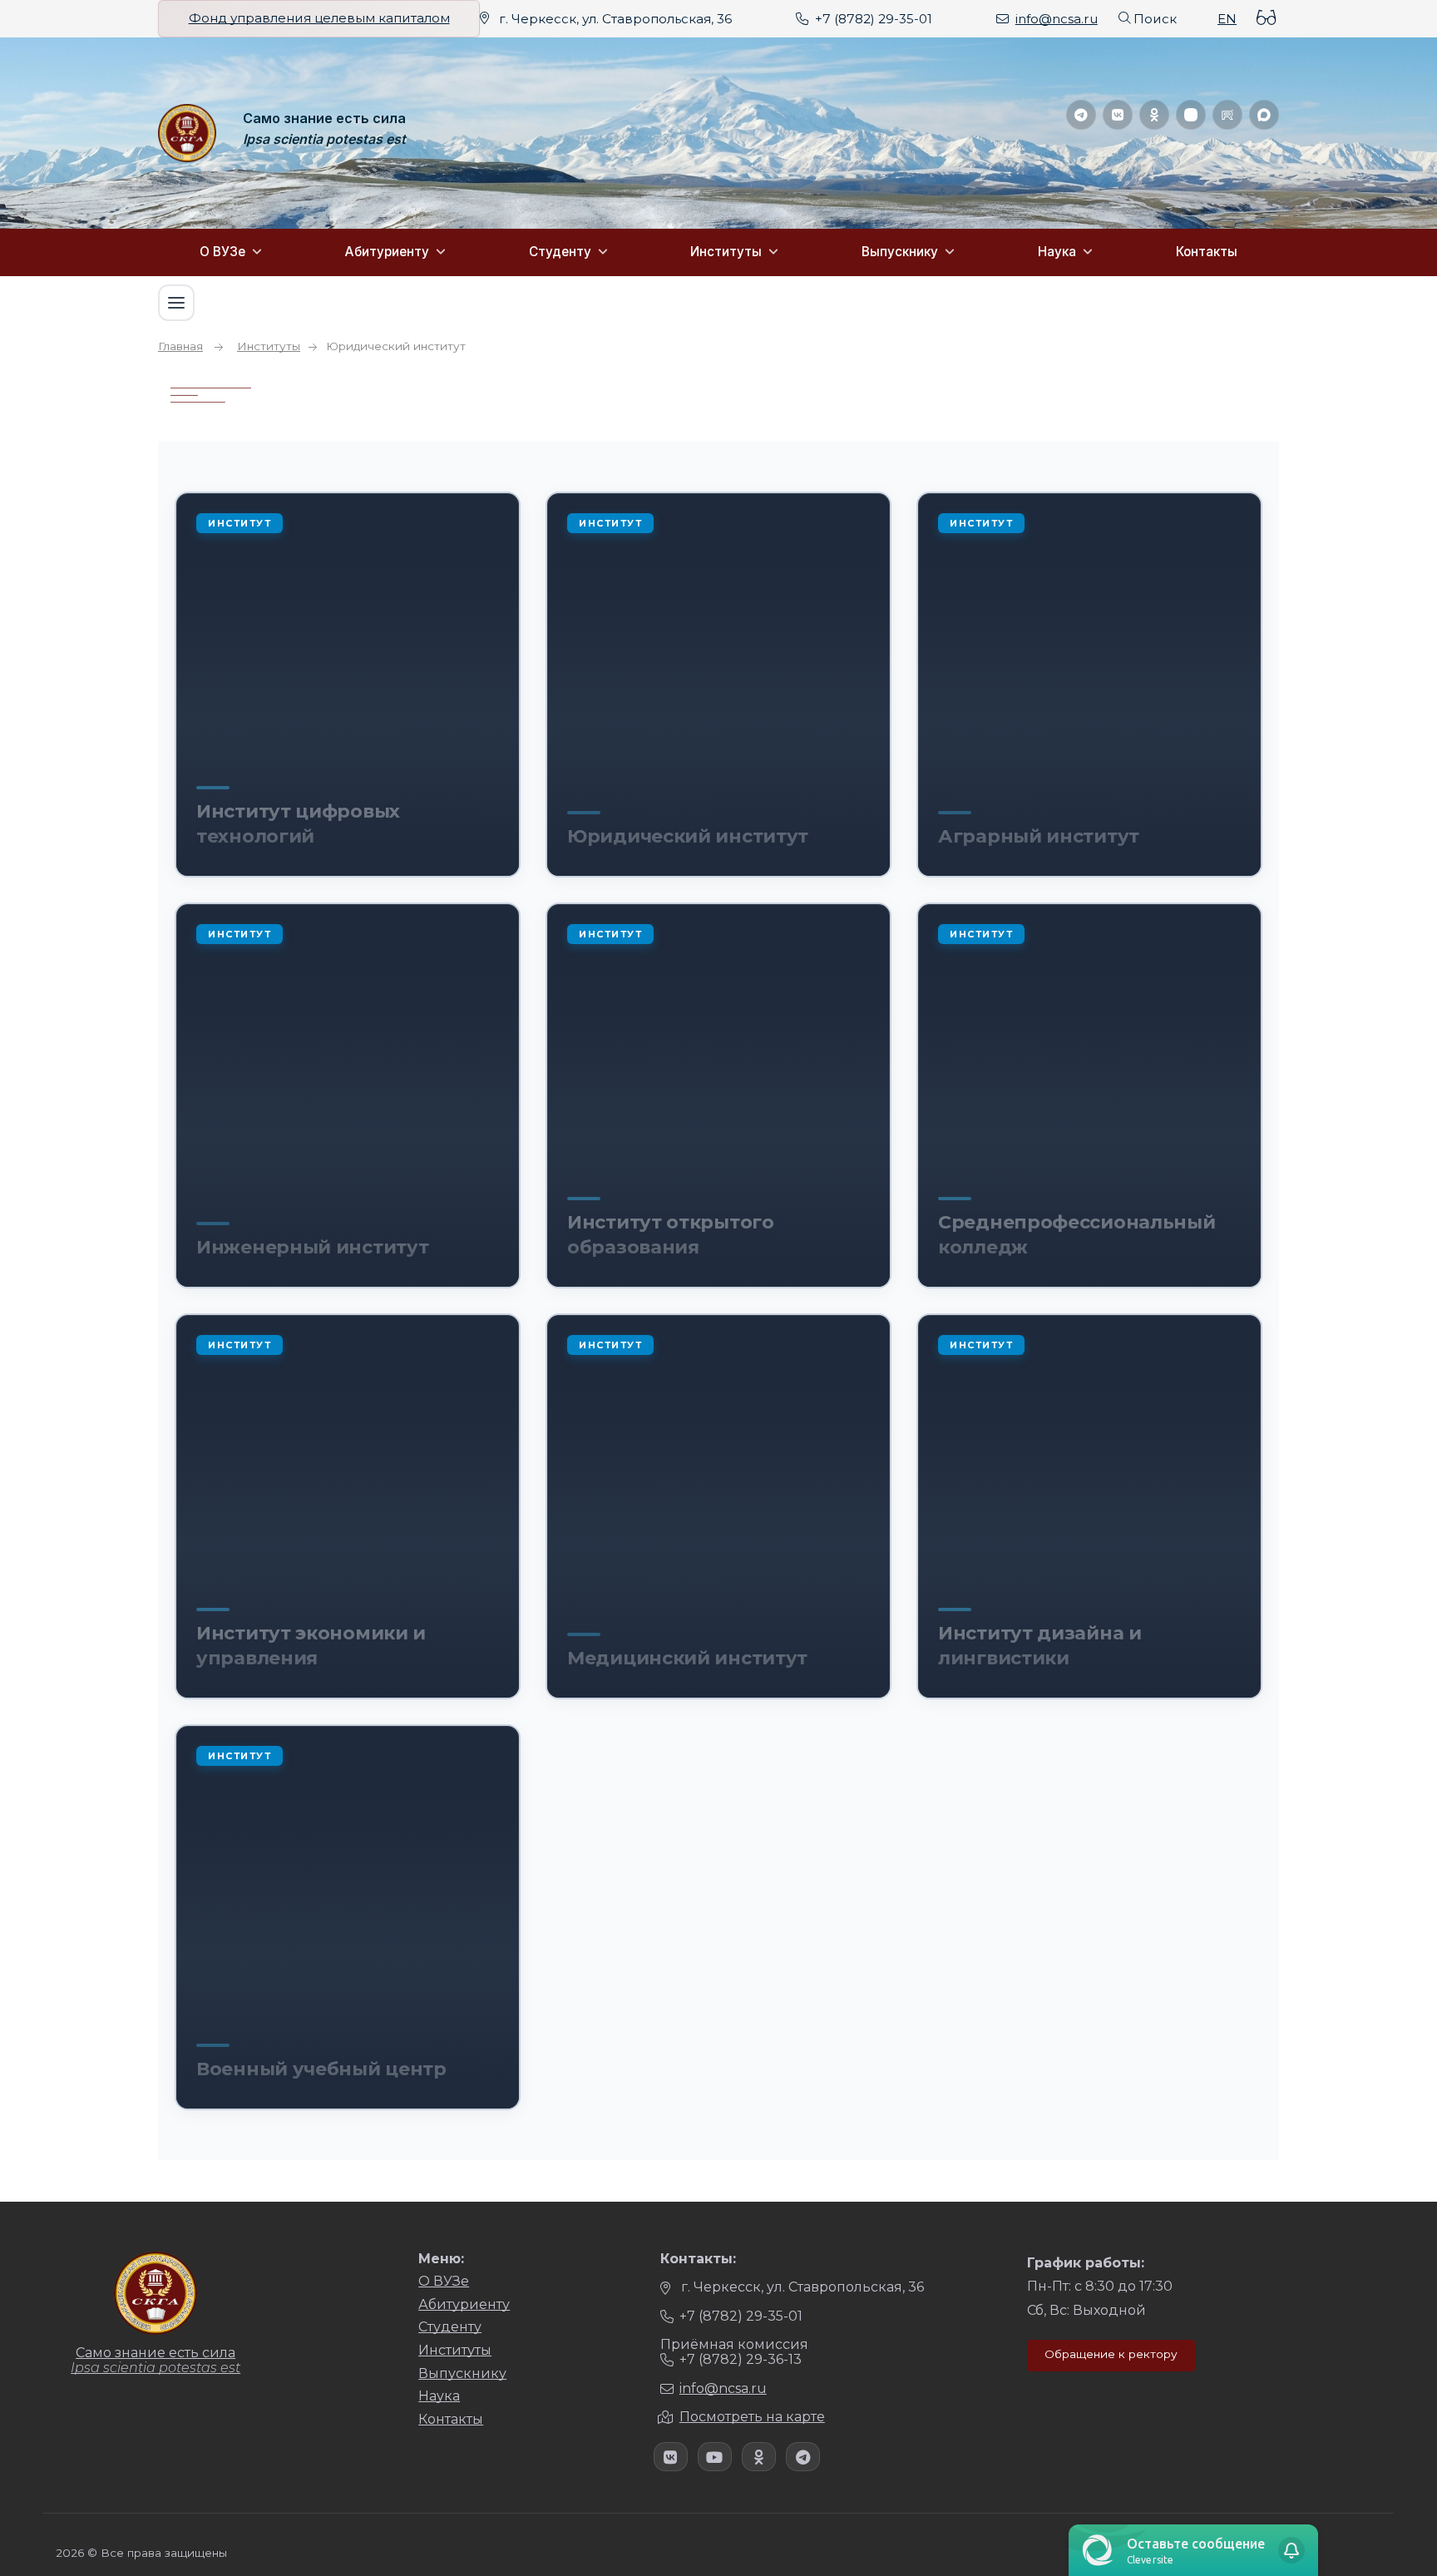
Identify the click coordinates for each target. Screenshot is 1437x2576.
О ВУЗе (222, 252)
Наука (1057, 252)
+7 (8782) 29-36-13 (741, 2359)
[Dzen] (1191, 115)
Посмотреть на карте (752, 2417)
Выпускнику (900, 252)
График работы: (1086, 2263)
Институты (726, 252)
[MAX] (1264, 115)
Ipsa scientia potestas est (324, 140)
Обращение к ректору (1111, 2354)
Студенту (560, 252)
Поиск (1155, 19)
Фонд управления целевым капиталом (319, 18)
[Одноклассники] (1154, 115)
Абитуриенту (387, 252)
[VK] (1118, 115)
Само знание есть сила (324, 119)
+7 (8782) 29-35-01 (874, 19)
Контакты (1207, 252)
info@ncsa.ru (1057, 19)
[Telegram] (1081, 115)
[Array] (671, 2457)
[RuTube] (1227, 115)
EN (1227, 19)
